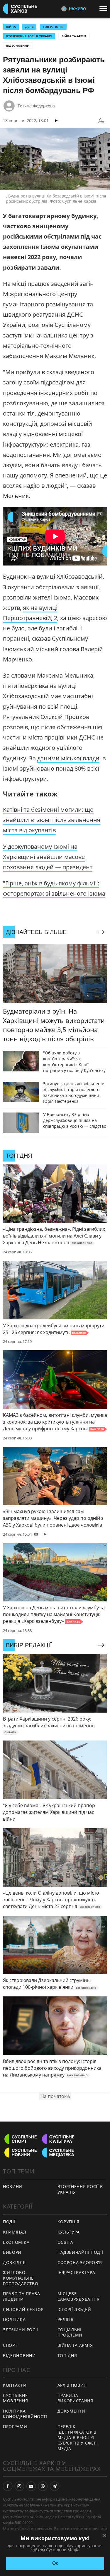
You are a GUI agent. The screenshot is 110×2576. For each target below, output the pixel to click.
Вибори (12, 2252)
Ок (55, 2563)
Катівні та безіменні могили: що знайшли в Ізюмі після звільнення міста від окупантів (52, 820)
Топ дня (67, 2355)
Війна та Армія (74, 36)
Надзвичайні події (80, 2252)
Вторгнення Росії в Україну (29, 36)
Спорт (10, 2345)
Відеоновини (18, 45)
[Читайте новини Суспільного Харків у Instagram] (19, 2486)
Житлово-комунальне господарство (21, 2278)
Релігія (66, 2319)
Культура (69, 2232)
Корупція (69, 2222)
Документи (71, 2411)
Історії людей (74, 2309)
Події (9, 2222)
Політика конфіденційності (25, 2414)
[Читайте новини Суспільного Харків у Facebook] (8, 2486)
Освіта (65, 2242)
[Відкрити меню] (105, 9)
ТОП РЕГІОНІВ (53, 27)
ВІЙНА (11, 27)
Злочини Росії (21, 2330)
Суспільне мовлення (16, 2398)
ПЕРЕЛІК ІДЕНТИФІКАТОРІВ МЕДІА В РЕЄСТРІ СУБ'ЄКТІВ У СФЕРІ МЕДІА (78, 2437)
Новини (13, 2186)
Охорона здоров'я (80, 2262)
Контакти (15, 2385)
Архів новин (72, 2385)
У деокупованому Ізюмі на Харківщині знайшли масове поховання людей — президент (48, 857)
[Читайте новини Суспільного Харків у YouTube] (31, 2486)
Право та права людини (22, 2296)
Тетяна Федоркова (36, 106)
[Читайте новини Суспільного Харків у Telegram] (55, 2486)
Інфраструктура (76, 2272)
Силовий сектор (23, 2309)
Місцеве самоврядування (79, 2296)
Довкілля (14, 2262)
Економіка (16, 2242)
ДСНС (29, 27)
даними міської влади (68, 758)
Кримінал (15, 2232)
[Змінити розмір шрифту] (101, 121)
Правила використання (75, 2398)
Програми (15, 2426)
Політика (14, 2319)
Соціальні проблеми (70, 2332)
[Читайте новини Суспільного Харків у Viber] (43, 2486)
